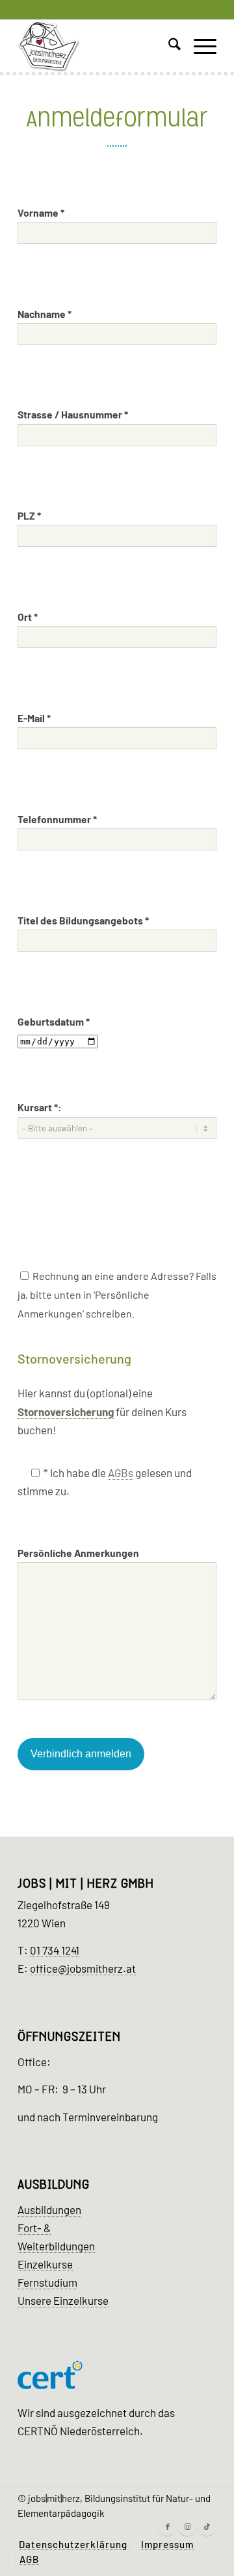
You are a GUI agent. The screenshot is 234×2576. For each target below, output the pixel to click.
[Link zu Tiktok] (207, 2527)
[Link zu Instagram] (187, 2527)
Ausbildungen (49, 2209)
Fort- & (34, 2228)
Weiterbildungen (56, 2246)
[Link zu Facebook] (168, 2527)
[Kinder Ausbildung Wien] (97, 46)
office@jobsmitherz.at (83, 1968)
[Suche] (168, 46)
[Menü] (199, 46)
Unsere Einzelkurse (63, 2300)
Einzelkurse (45, 2264)
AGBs (121, 1473)
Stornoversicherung (66, 1412)
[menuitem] (168, 46)
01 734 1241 (55, 1950)
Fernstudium (47, 2282)
